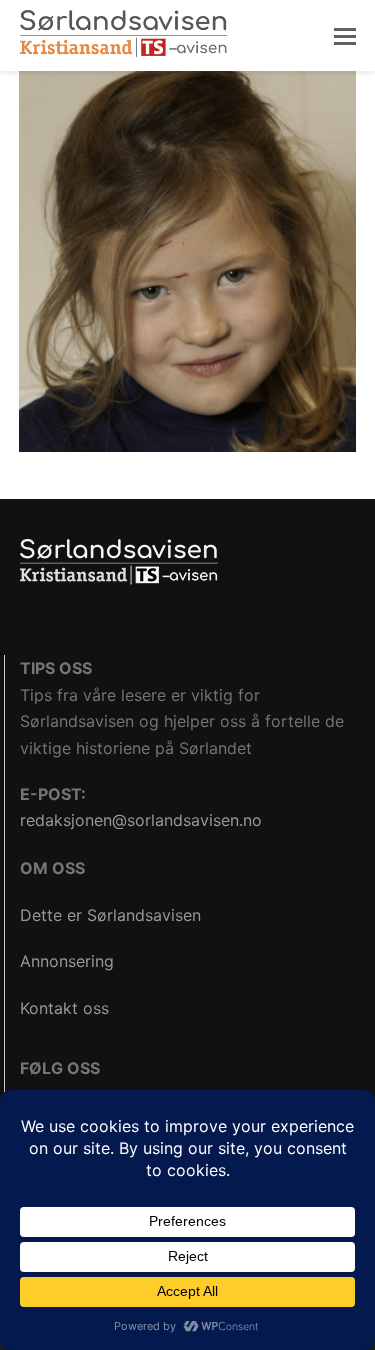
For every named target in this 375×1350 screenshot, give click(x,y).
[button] (345, 36)
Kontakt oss (64, 1008)
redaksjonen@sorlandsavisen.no (141, 820)
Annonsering (67, 961)
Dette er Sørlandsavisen (110, 915)
